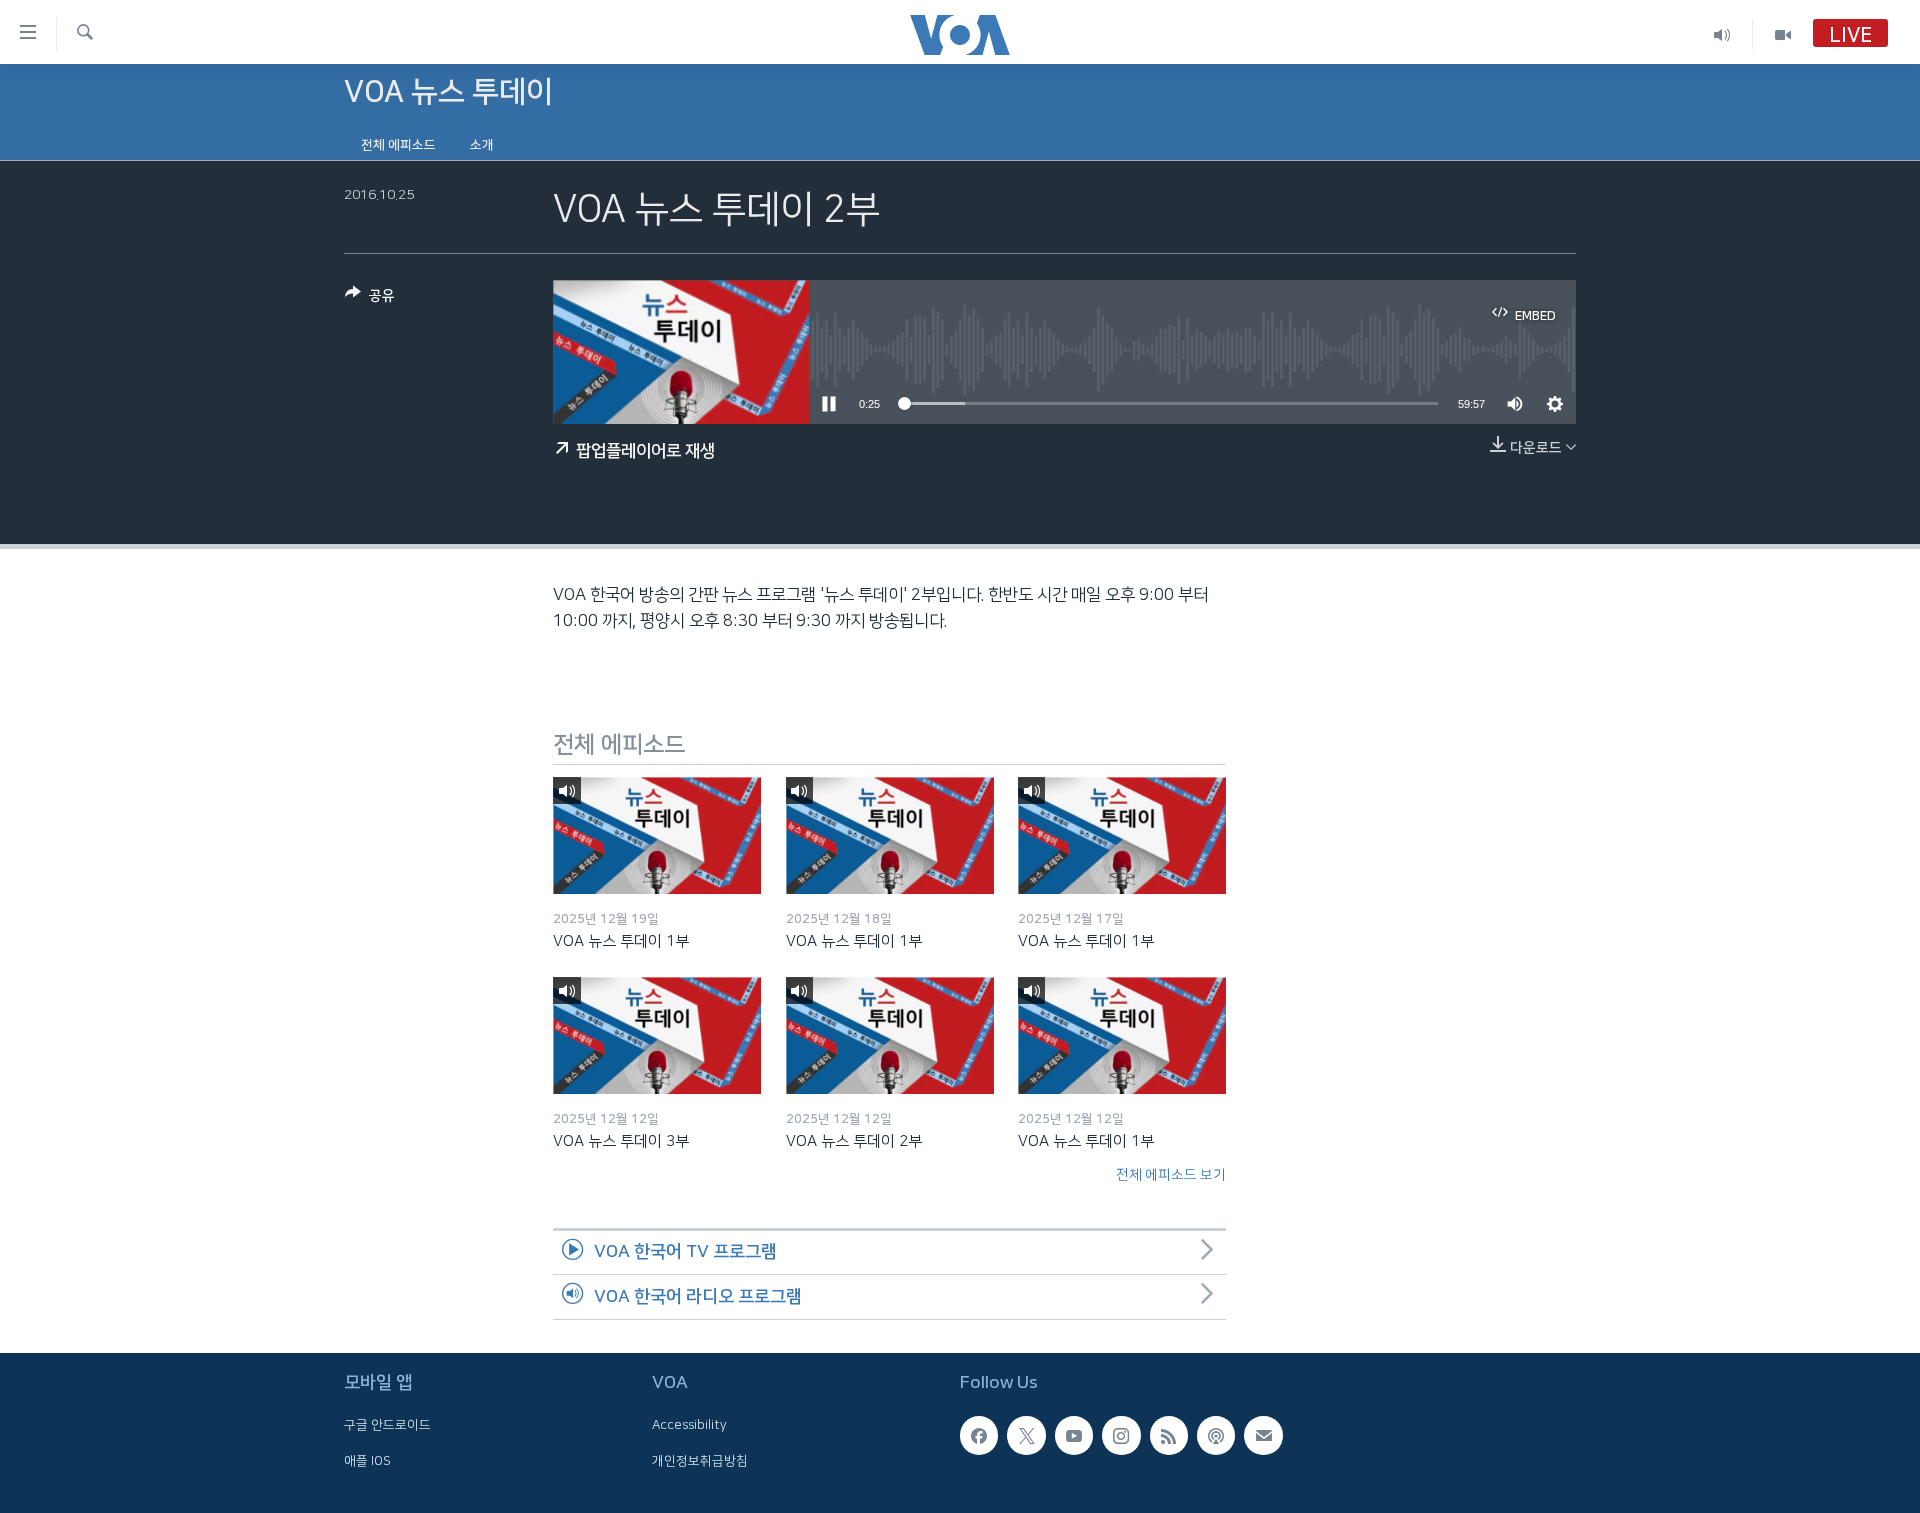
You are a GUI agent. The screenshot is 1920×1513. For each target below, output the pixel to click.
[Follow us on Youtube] (1074, 1435)
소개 (482, 145)
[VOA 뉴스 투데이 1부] (657, 835)
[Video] (1783, 34)
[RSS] (1169, 1435)
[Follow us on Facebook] (979, 1435)
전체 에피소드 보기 (1171, 1175)
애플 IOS (367, 1461)
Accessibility (689, 1425)
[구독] (1263, 1435)
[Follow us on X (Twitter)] (1026, 1435)
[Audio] (1722, 34)
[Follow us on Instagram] (1121, 1435)
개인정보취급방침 (700, 1461)
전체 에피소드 (398, 145)
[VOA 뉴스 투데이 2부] (890, 1035)
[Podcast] (1216, 1435)
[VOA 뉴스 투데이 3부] (657, 1035)
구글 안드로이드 (387, 1425)
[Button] (370, 299)
